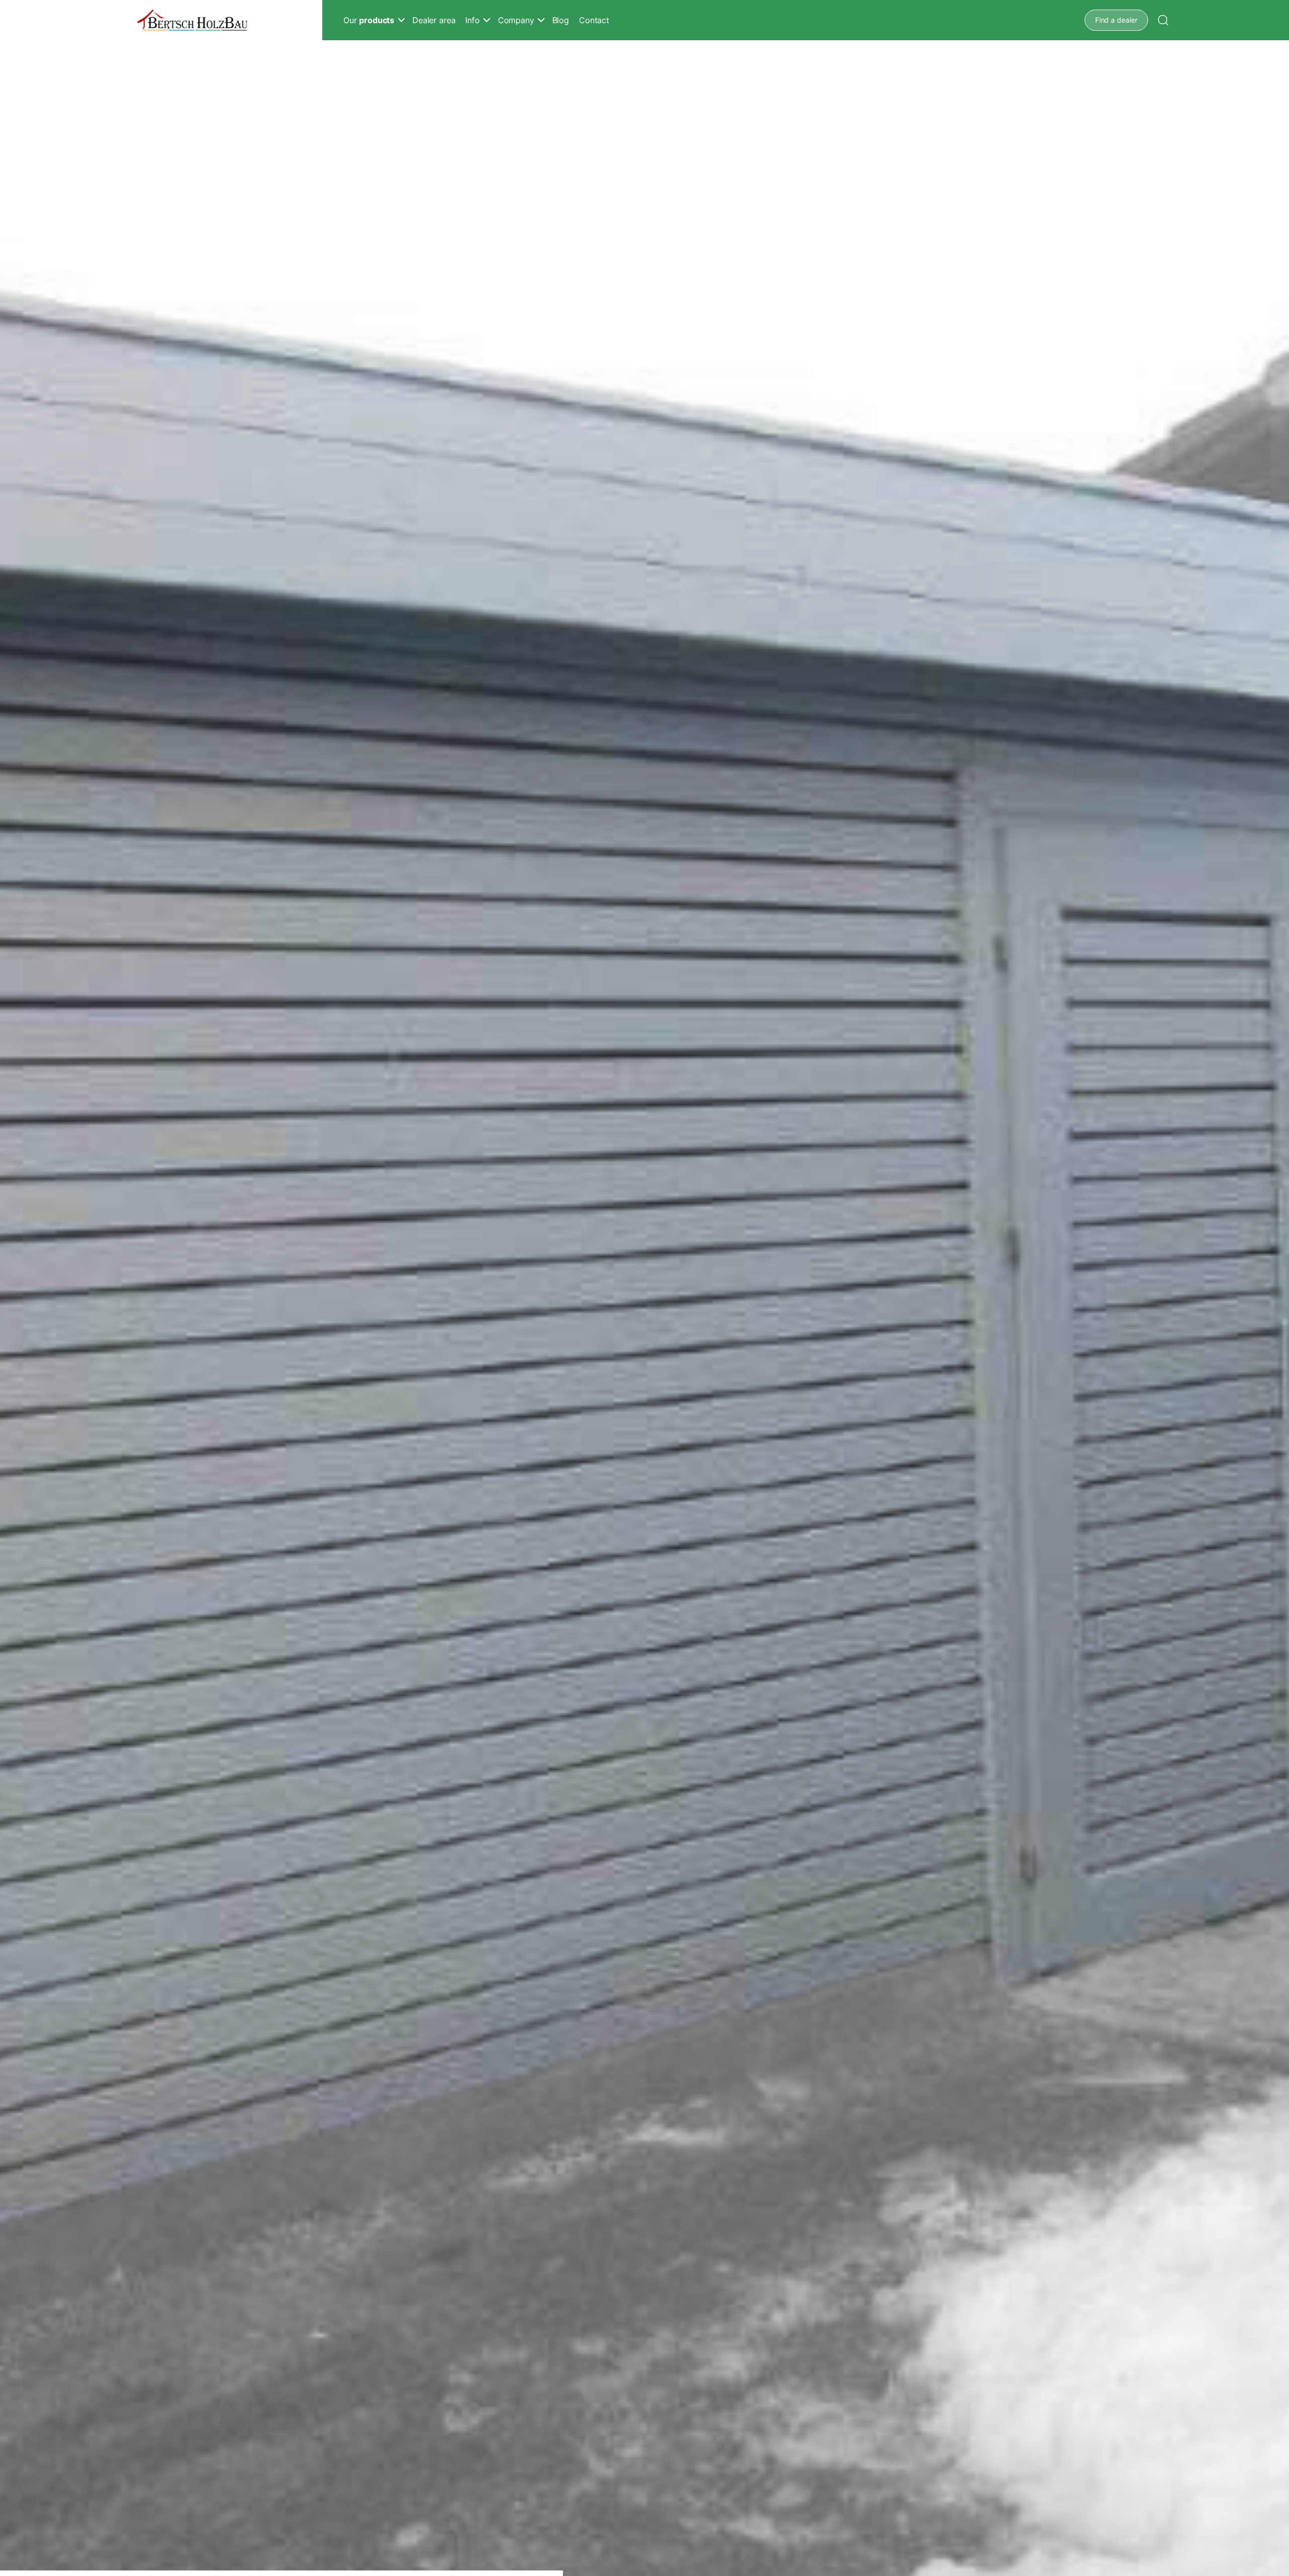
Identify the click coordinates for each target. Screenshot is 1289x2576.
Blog (561, 20)
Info (472, 20)
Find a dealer (1116, 20)
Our (369, 20)
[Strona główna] (192, 20)
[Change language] (1183, 20)
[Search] (1163, 20)
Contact (594, 20)
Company (516, 20)
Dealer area (434, 20)
